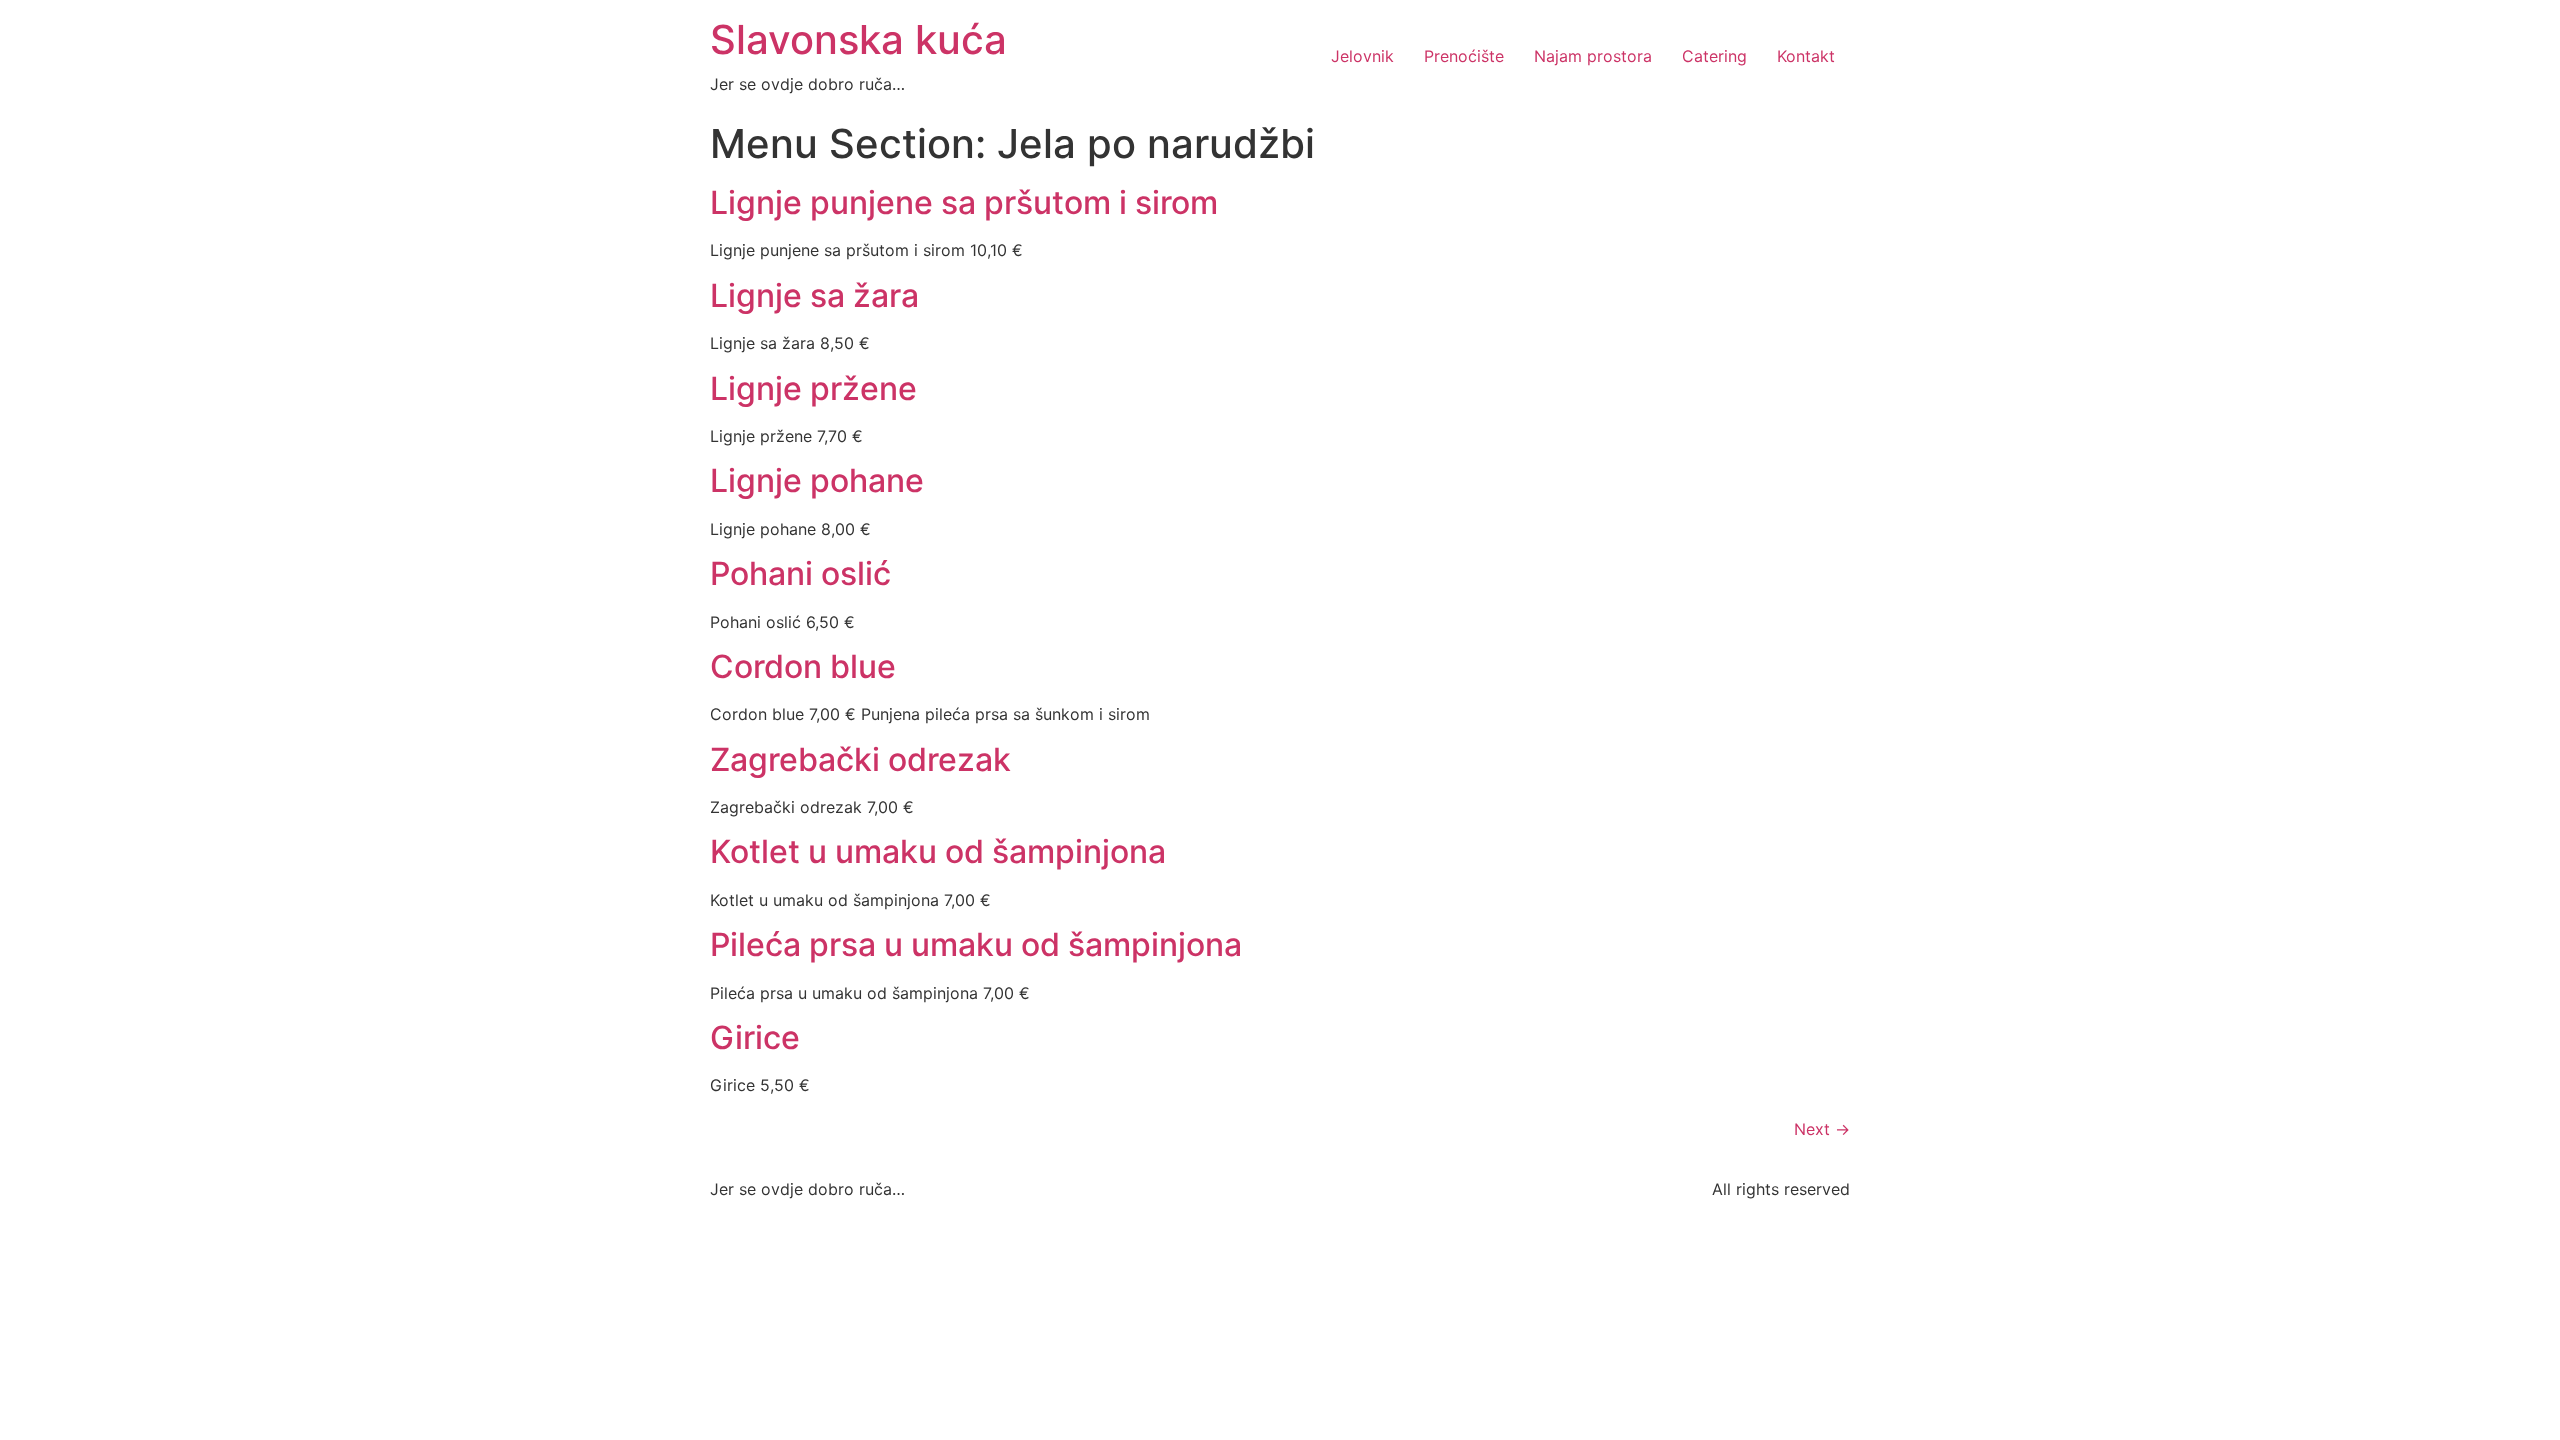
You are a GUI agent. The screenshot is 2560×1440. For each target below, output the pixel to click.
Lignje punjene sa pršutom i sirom (964, 202)
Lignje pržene (813, 388)
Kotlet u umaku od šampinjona (938, 851)
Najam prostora (1593, 56)
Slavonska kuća (858, 39)
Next (1822, 1129)
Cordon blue (803, 666)
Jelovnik (1362, 56)
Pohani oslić (800, 573)
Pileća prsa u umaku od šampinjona (976, 944)
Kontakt (1806, 56)
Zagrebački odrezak (860, 759)
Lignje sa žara (814, 295)
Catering (1714, 56)
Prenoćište (1464, 56)
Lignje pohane (817, 480)
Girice (755, 1037)
